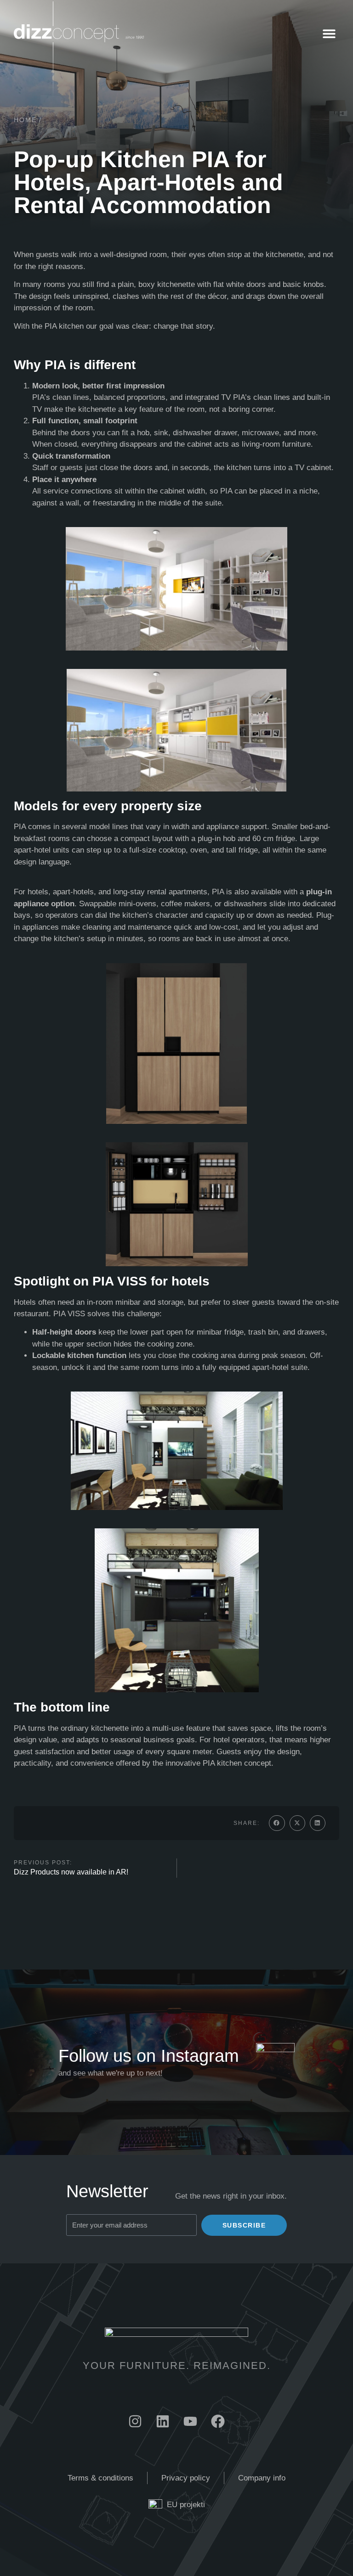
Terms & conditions (100, 2478)
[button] (329, 33)
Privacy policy (186, 2478)
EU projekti (186, 2505)
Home (25, 120)
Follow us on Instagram (149, 2056)
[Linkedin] (163, 2421)
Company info (262, 2478)
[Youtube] (190, 2421)
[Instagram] (135, 2421)
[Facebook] (218, 2421)
